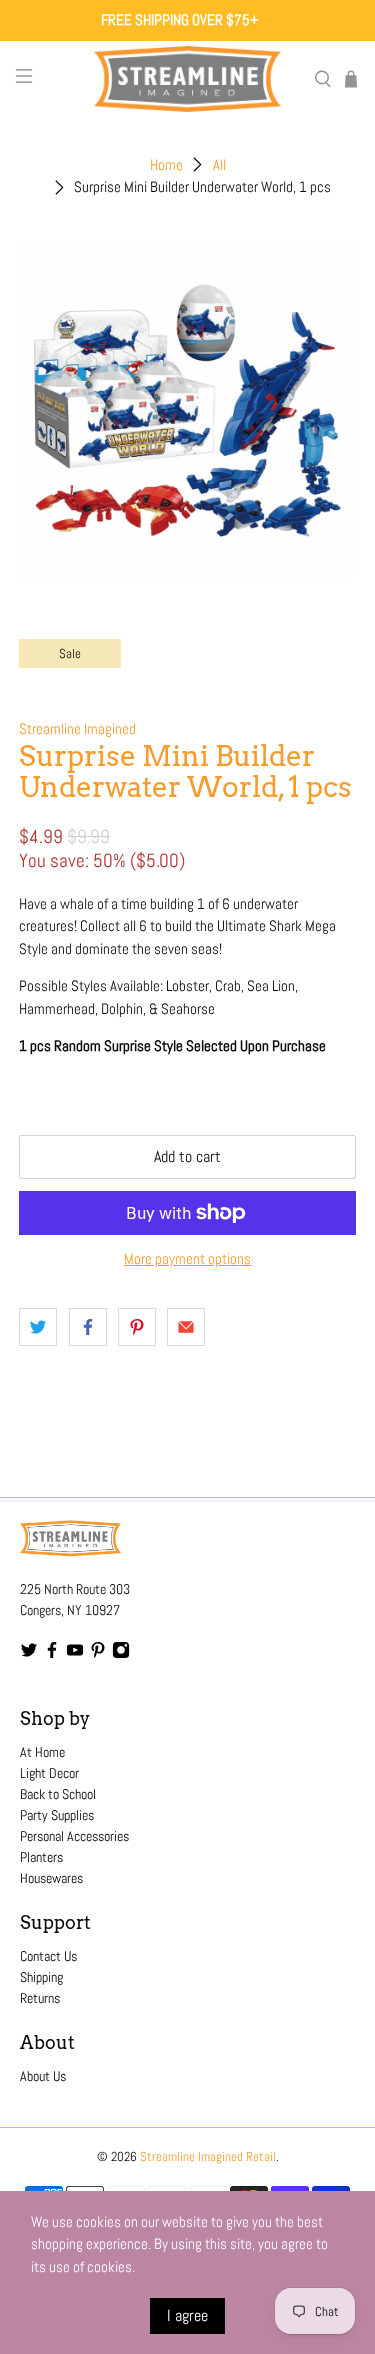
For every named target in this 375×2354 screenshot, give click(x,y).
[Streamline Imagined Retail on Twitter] (29, 1654)
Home (166, 164)
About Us (43, 2076)
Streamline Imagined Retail (208, 2157)
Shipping (41, 1977)
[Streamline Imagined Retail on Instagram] (121, 1654)
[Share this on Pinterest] (137, 1327)
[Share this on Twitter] (38, 1327)
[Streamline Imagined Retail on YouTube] (75, 1654)
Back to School (58, 1794)
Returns (40, 1998)
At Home (42, 1752)
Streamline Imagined (77, 728)
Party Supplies (57, 1815)
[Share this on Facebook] (88, 1327)
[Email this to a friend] (186, 1327)
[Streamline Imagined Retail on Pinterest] (98, 1654)
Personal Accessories (74, 1836)
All (219, 164)
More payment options (187, 1259)
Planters (41, 1857)
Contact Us (48, 1956)
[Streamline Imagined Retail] (188, 79)
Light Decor (49, 1773)
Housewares (51, 1878)
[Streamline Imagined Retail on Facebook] (52, 1654)
